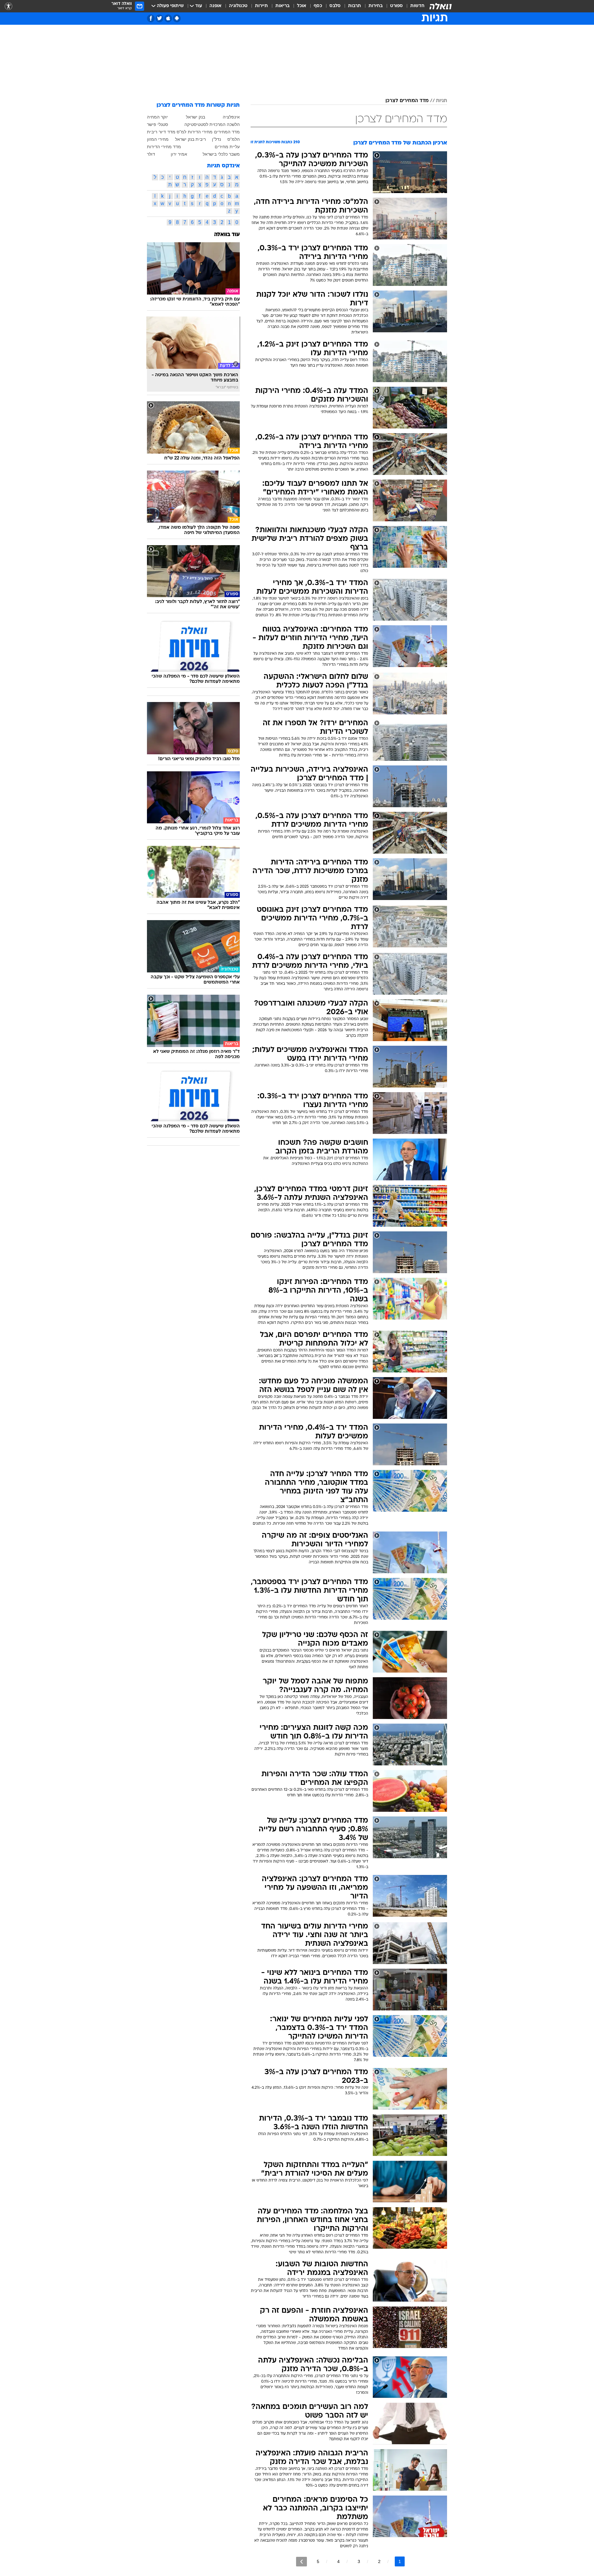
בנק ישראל (196, 117)
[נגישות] (9, 6)
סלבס (335, 6)
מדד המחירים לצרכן (407, 101)
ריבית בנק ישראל (190, 139)
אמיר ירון (179, 154)
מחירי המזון (158, 139)
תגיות (441, 101)
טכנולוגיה (238, 6)
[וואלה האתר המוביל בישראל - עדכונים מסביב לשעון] (441, 6)
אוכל (302, 6)
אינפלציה (231, 117)
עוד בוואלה (227, 235)
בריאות (282, 6)
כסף (318, 6)
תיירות (261, 6)
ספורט (396, 6)
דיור (162, 132)
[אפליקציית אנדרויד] (177, 18)
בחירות (376, 6)
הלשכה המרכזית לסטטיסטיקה (212, 124)
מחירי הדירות (200, 132)
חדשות (417, 6)
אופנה (215, 6)
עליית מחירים (227, 147)
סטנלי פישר (157, 124)
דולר (151, 154)
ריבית (152, 132)
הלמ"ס (234, 139)
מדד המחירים (227, 132)
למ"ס (181, 132)
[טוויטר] (159, 18)
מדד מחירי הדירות (164, 147)
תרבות (355, 6)
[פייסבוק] (151, 18)
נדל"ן (216, 139)
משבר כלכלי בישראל (221, 154)
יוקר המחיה (157, 117)
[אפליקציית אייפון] (168, 18)
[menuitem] (414, 6)
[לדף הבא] (301, 2562)
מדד (171, 132)
